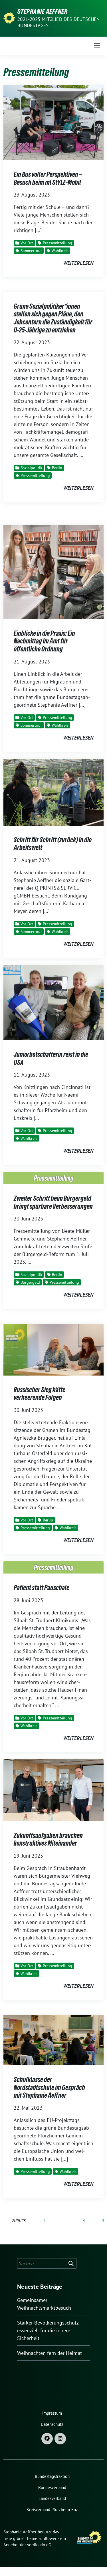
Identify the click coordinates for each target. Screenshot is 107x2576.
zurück (19, 2221)
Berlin (57, 468)
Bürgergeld (30, 1282)
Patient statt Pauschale (42, 1588)
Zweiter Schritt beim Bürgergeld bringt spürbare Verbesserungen (53, 1202)
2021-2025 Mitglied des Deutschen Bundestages (58, 22)
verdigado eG (39, 2545)
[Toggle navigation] (97, 46)
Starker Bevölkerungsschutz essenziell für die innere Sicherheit (48, 2330)
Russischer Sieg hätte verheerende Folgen (40, 1394)
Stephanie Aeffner (43, 11)
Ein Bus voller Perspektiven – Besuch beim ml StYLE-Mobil (48, 178)
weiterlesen (78, 263)
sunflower (48, 2538)
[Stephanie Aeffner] (9, 18)
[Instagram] (60, 2439)
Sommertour (31, 251)
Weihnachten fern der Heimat (50, 2353)
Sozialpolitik (31, 468)
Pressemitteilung (57, 243)
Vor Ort (27, 243)
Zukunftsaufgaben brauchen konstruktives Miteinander (48, 1839)
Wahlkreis (60, 251)
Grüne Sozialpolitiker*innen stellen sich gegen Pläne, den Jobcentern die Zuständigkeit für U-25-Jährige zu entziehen (53, 318)
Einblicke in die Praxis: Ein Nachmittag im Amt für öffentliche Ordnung (44, 641)
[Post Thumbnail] (53, 122)
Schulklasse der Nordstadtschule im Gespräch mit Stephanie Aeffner (49, 2087)
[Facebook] (47, 2439)
